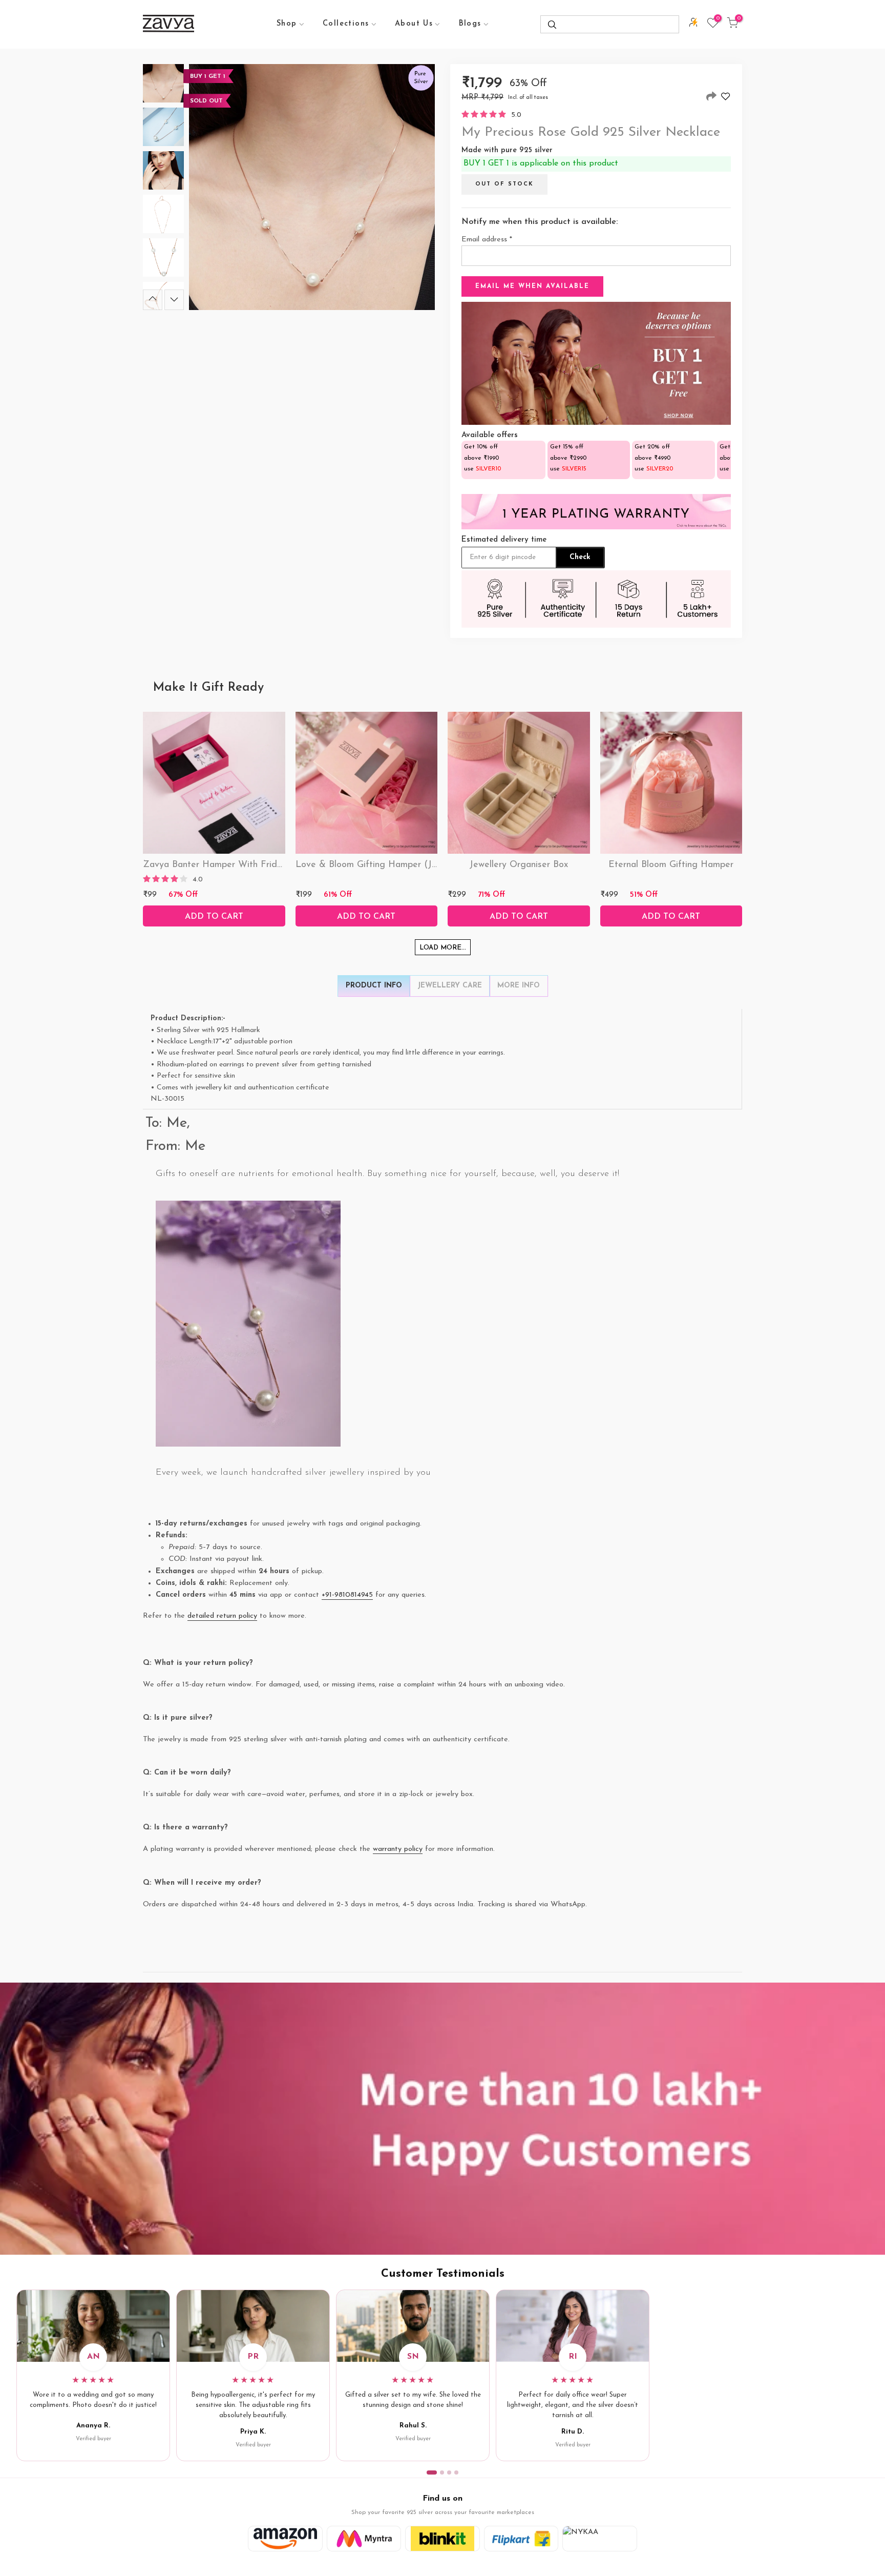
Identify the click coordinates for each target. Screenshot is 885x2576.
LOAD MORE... (443, 948)
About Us (414, 24)
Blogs (470, 24)
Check (580, 557)
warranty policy (398, 1849)
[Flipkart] (521, 2539)
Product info (374, 986)
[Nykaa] (600, 2539)
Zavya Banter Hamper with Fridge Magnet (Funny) (250, 865)
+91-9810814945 (347, 1595)
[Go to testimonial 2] (442, 2472)
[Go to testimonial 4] (456, 2472)
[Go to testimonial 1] (432, 2472)
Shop (287, 24)
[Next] (174, 300)
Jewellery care (450, 986)
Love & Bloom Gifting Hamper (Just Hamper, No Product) (416, 865)
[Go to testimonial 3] (449, 2472)
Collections (346, 24)
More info (519, 986)
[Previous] (153, 300)
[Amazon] (285, 2539)
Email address (487, 240)
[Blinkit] (442, 2539)
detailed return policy (222, 1616)
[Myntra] (364, 2539)
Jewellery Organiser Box (519, 865)
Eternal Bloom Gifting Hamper (671, 865)
